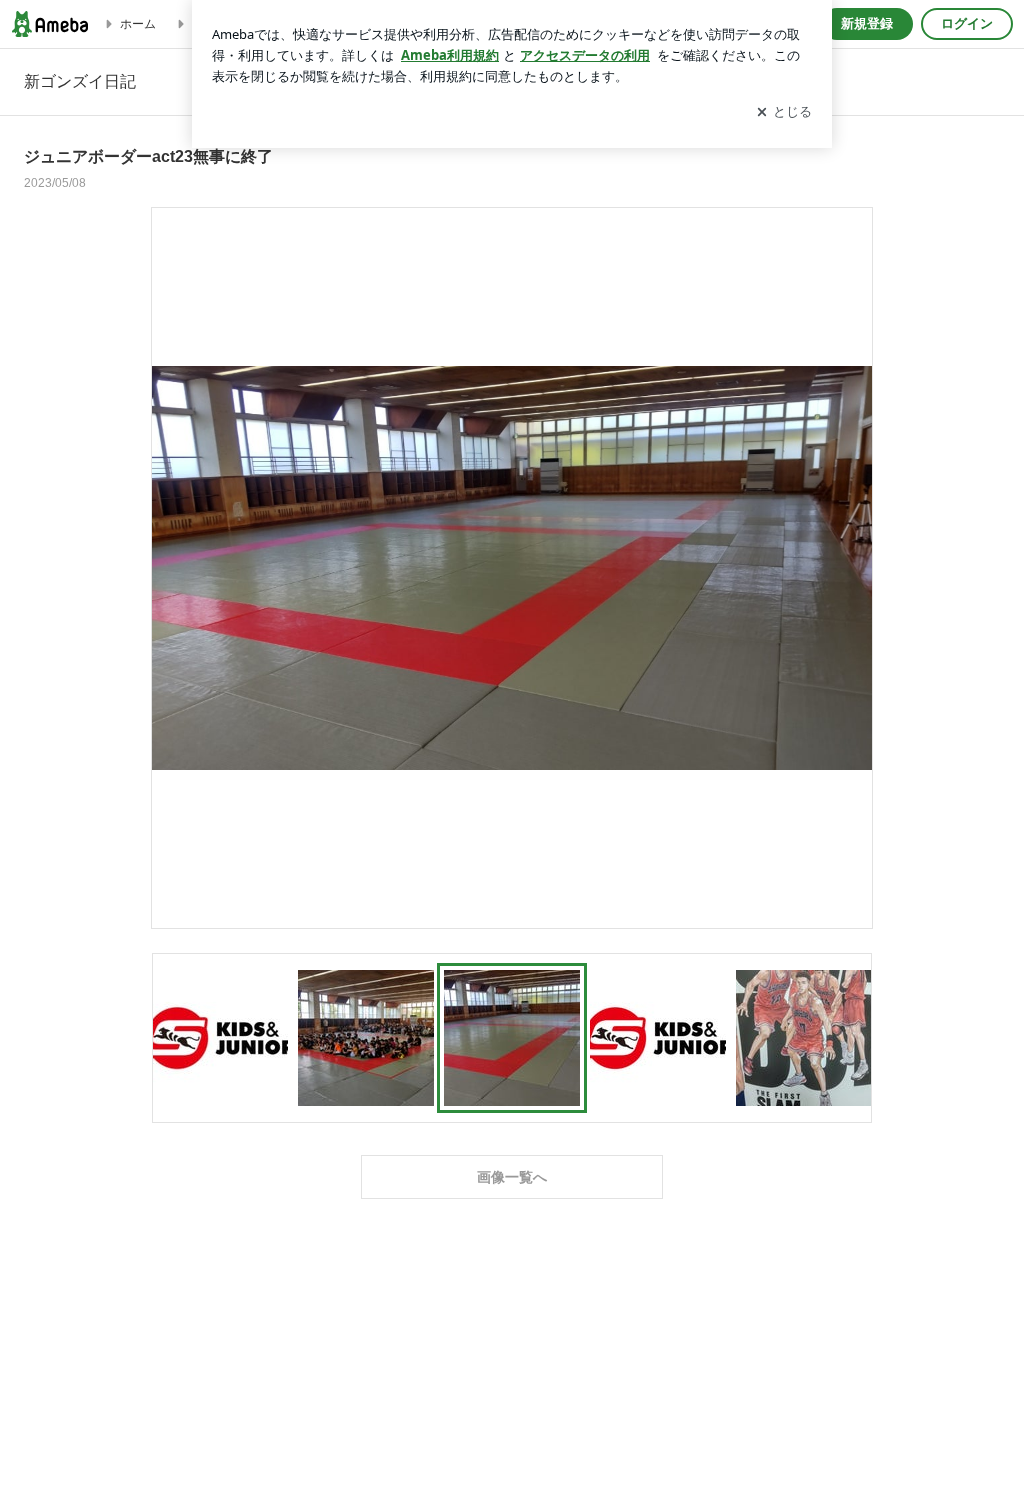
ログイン (967, 23)
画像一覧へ (512, 1177)
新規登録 (867, 23)
